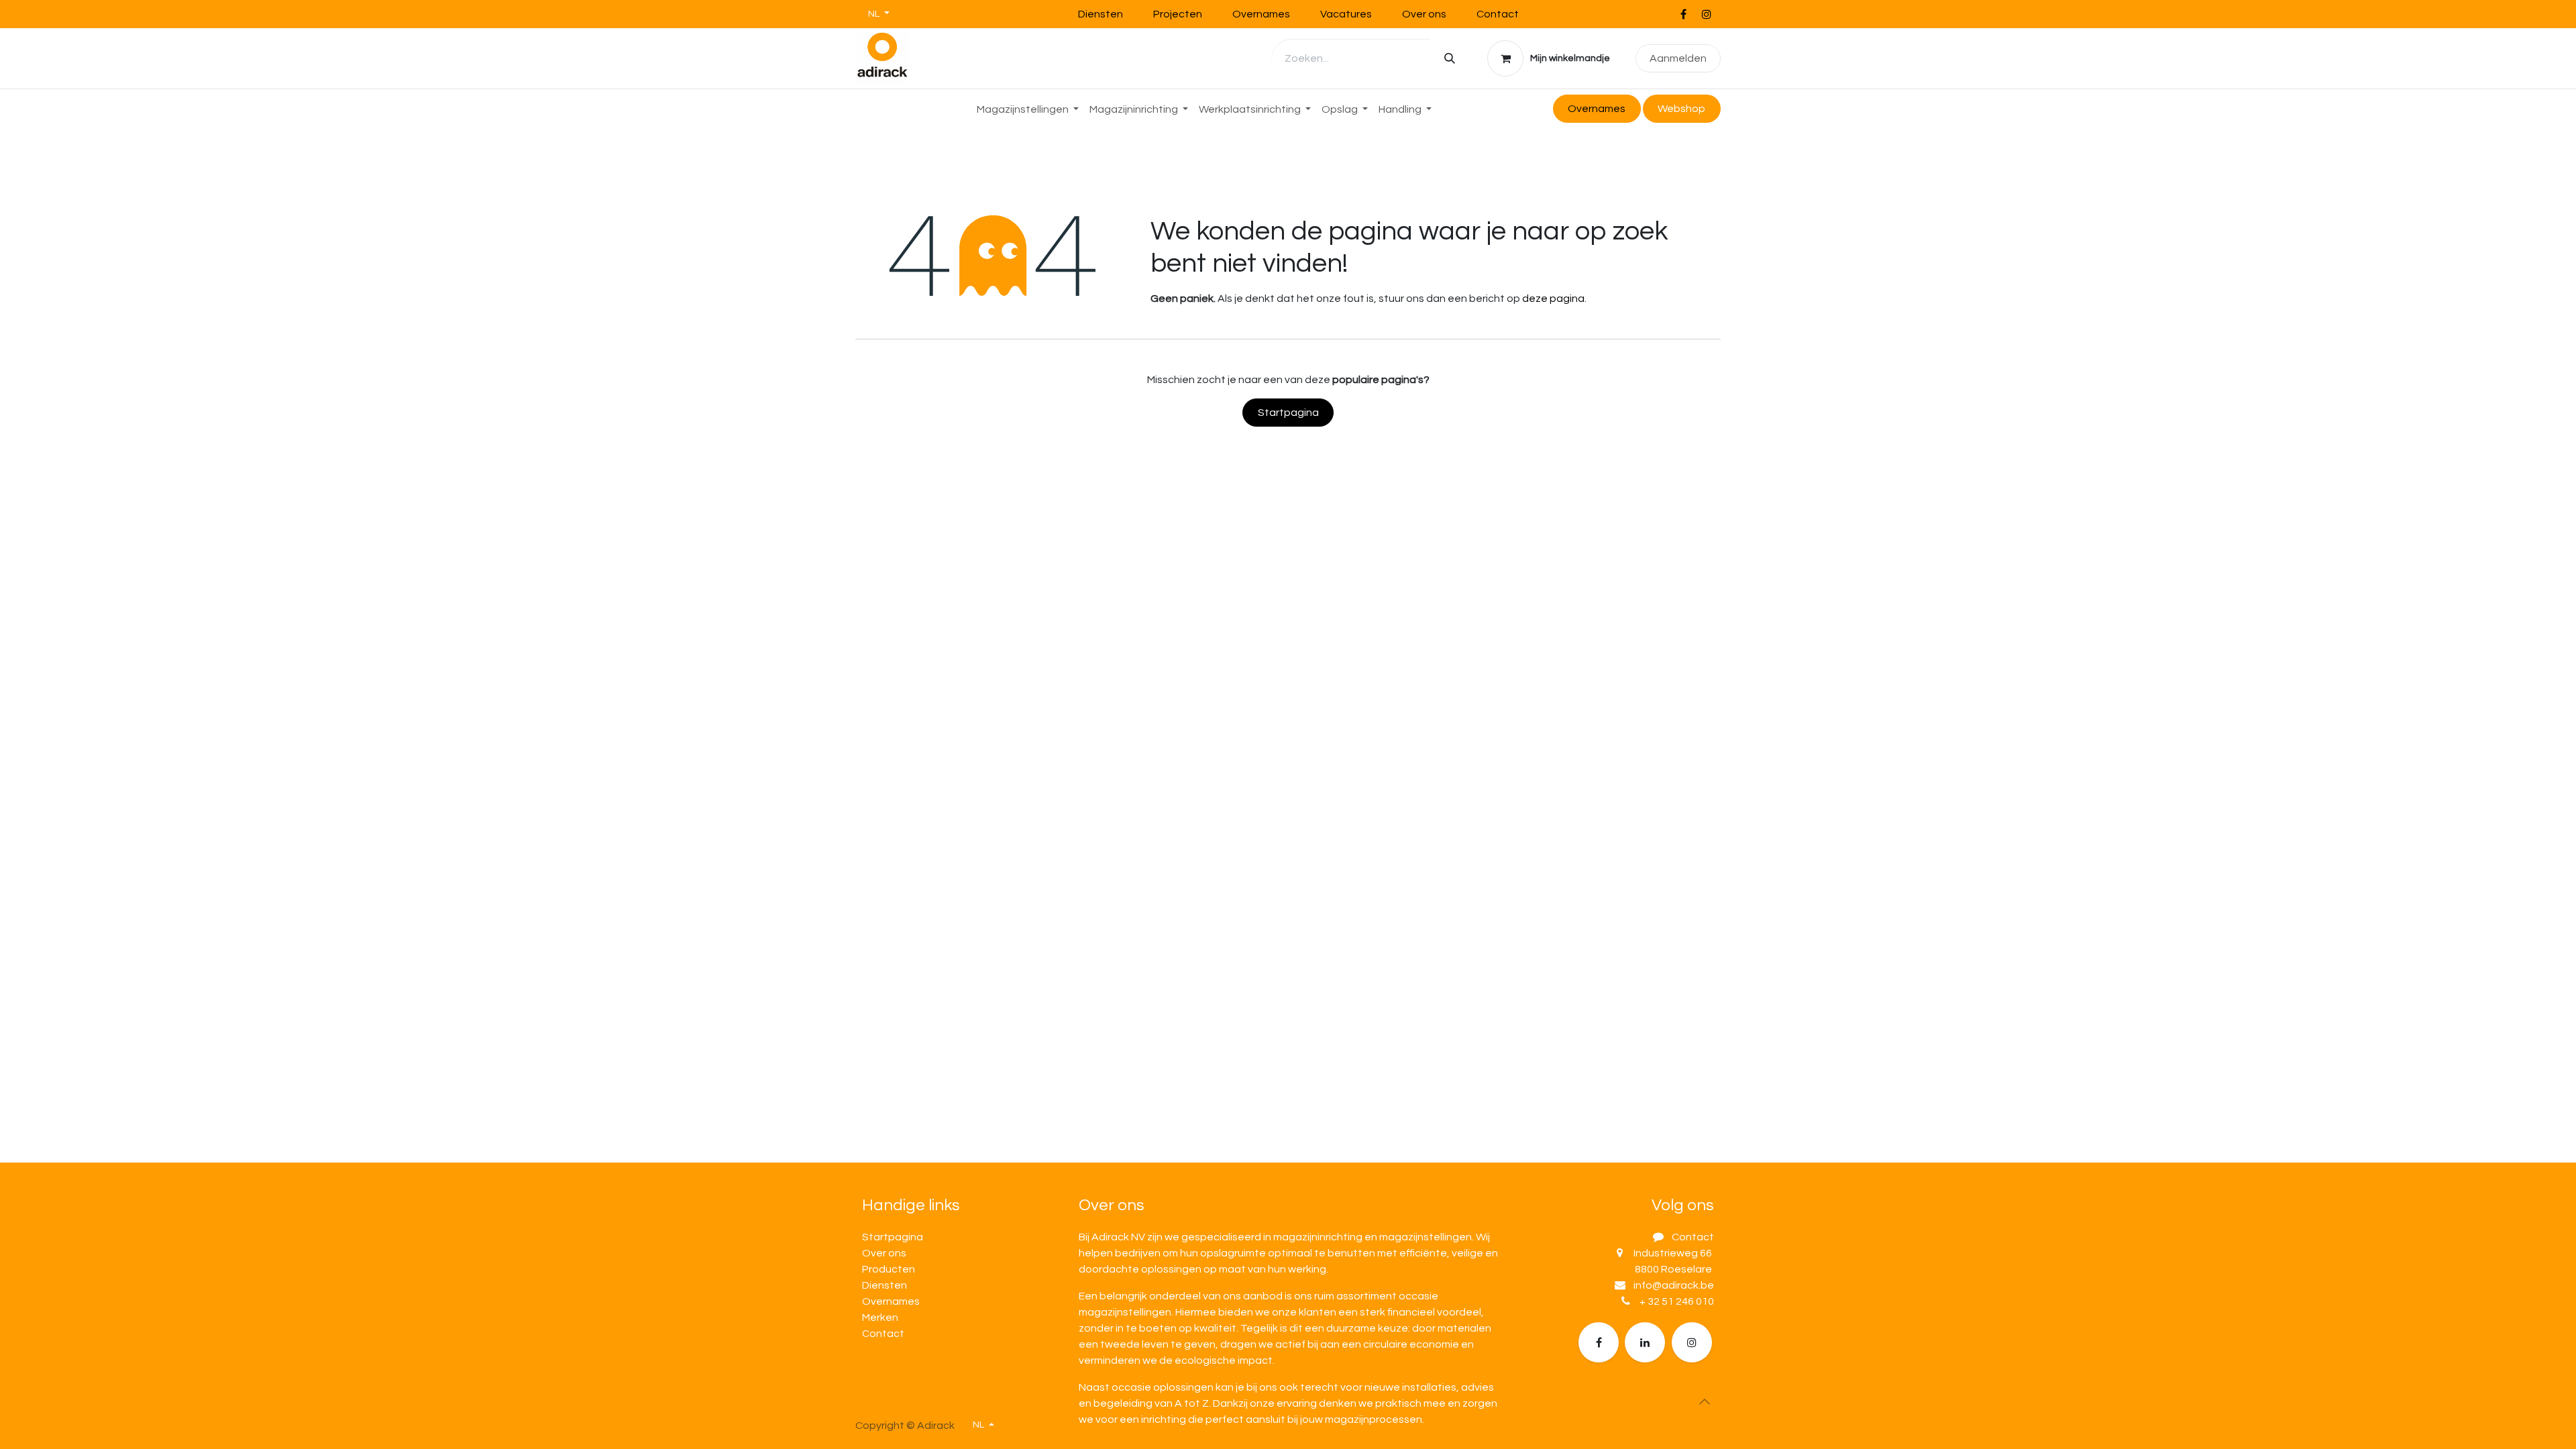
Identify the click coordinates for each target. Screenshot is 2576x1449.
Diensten (1101, 14)
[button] (1705, 1401)
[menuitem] (1028, 109)
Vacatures (1346, 14)
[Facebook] (1683, 14)
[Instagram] (1707, 14)
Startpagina (1288, 413)
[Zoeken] (1450, 59)
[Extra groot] (1692, 1342)
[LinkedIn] (1645, 1342)
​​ (1681, 109)
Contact (1498, 14)
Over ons (1424, 14)
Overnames (1261, 14)
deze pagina (1553, 299)
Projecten (1178, 14)
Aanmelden (1678, 58)
